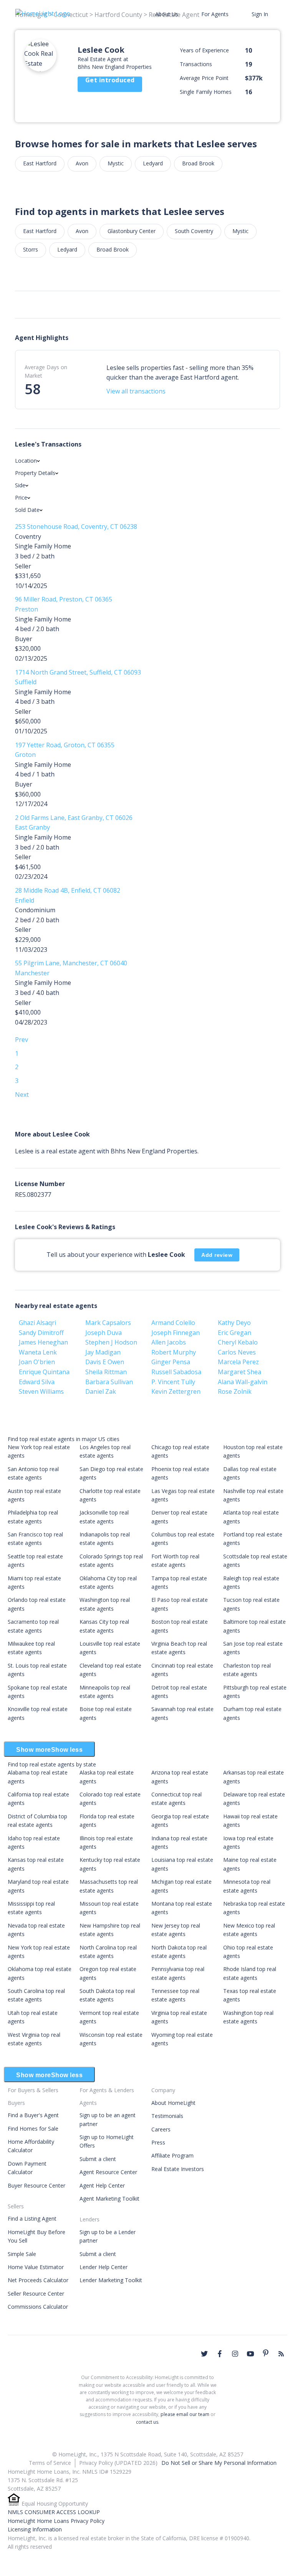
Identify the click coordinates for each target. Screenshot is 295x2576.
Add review (217, 1255)
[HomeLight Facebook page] (220, 2354)
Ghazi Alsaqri (37, 1323)
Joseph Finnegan (176, 1333)
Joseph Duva (104, 1333)
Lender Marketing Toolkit (111, 2280)
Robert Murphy (174, 1352)
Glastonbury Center (132, 231)
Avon (82, 163)
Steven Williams (41, 1391)
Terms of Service (50, 2463)
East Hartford (40, 163)
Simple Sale (22, 2254)
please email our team (185, 2414)
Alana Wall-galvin (243, 1382)
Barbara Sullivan (109, 1382)
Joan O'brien (37, 1362)
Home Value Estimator (36, 2267)
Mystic (116, 163)
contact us (147, 2422)
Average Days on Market (46, 371)
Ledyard (153, 163)
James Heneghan (43, 1342)
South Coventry (194, 231)
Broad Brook (198, 163)
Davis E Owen (105, 1362)
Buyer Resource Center (36, 2185)
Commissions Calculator (38, 2307)
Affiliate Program (172, 2155)
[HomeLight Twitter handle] (204, 2354)
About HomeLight (173, 2103)
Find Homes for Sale (33, 2129)
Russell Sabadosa (176, 1372)
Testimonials (167, 2116)
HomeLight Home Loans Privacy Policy (56, 2521)
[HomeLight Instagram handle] (235, 2354)
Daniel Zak (101, 1391)
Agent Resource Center (108, 2172)
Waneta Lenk (38, 1352)
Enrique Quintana (44, 1372)
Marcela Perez (238, 1362)
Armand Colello (173, 1323)
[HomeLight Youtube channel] (250, 2354)
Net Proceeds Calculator (38, 2280)
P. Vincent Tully (173, 1382)
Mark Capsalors (108, 1323)
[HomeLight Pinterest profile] (266, 2353)
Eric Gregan (235, 1333)
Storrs (31, 249)
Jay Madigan (103, 1352)
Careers (161, 2129)
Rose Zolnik (235, 1391)
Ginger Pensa (171, 1362)
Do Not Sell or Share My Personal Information (219, 2463)
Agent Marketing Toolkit (109, 2199)
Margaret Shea (239, 1372)
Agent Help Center (102, 2185)
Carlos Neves (237, 1352)
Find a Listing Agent (32, 2219)
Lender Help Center (104, 2267)
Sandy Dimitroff (41, 1333)
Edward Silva (37, 1382)
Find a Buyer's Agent (33, 2115)
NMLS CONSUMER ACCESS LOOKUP (54, 2512)
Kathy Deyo (234, 1323)
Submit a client (98, 2159)
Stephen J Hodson (111, 1342)
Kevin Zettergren (176, 1391)
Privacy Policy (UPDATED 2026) (118, 2463)
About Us (167, 14)
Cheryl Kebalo (238, 1342)
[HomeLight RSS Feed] (281, 2354)
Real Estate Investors (178, 2169)
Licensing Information (35, 2529)
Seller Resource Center (36, 2294)
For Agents (215, 14)
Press (158, 2142)
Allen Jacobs (169, 1342)
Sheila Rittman (106, 1372)
